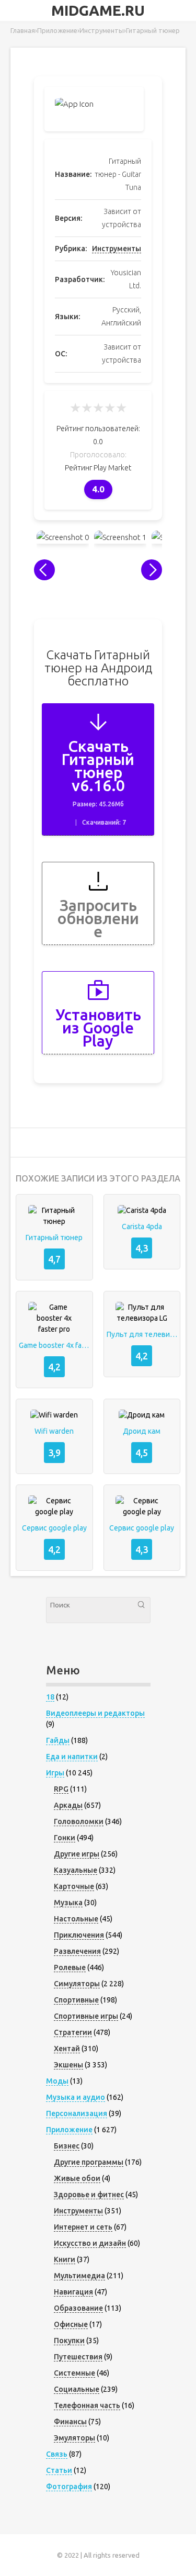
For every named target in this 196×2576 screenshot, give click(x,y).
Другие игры (77, 1854)
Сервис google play (54, 1528)
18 (50, 1697)
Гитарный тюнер (54, 1238)
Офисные (71, 2324)
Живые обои (77, 2178)
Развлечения (77, 1951)
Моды (57, 2081)
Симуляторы (77, 1984)
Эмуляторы (74, 2438)
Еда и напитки (72, 1757)
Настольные (76, 1919)
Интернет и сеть (83, 2227)
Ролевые (70, 1967)
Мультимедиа (79, 2276)
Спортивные (76, 2000)
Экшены (68, 2065)
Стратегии (73, 2032)
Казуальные (76, 1870)
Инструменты (117, 249)
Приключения (79, 1935)
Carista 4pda (142, 1227)
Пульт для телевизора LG (142, 1334)
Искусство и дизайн (90, 2243)
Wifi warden (54, 1431)
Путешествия (78, 2357)
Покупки (69, 2341)
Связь (57, 2454)
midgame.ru (98, 10)
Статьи (59, 2470)
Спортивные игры (86, 2016)
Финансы (70, 2422)
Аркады (68, 1805)
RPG (61, 1789)
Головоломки (79, 1821)
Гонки (65, 1838)
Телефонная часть (87, 2405)
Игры (55, 1773)
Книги (65, 2259)
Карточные (74, 1886)
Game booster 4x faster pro (54, 1345)
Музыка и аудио (76, 2097)
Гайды (58, 1740)
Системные (74, 2373)
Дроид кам (142, 1431)
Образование (78, 2308)
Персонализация (77, 2113)
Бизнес (67, 2146)
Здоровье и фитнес (89, 2195)
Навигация (73, 2292)
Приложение (69, 2130)
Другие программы (89, 2162)
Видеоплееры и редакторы (95, 1713)
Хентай (67, 2049)
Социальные (77, 2389)
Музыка (68, 1903)
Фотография (69, 2487)
